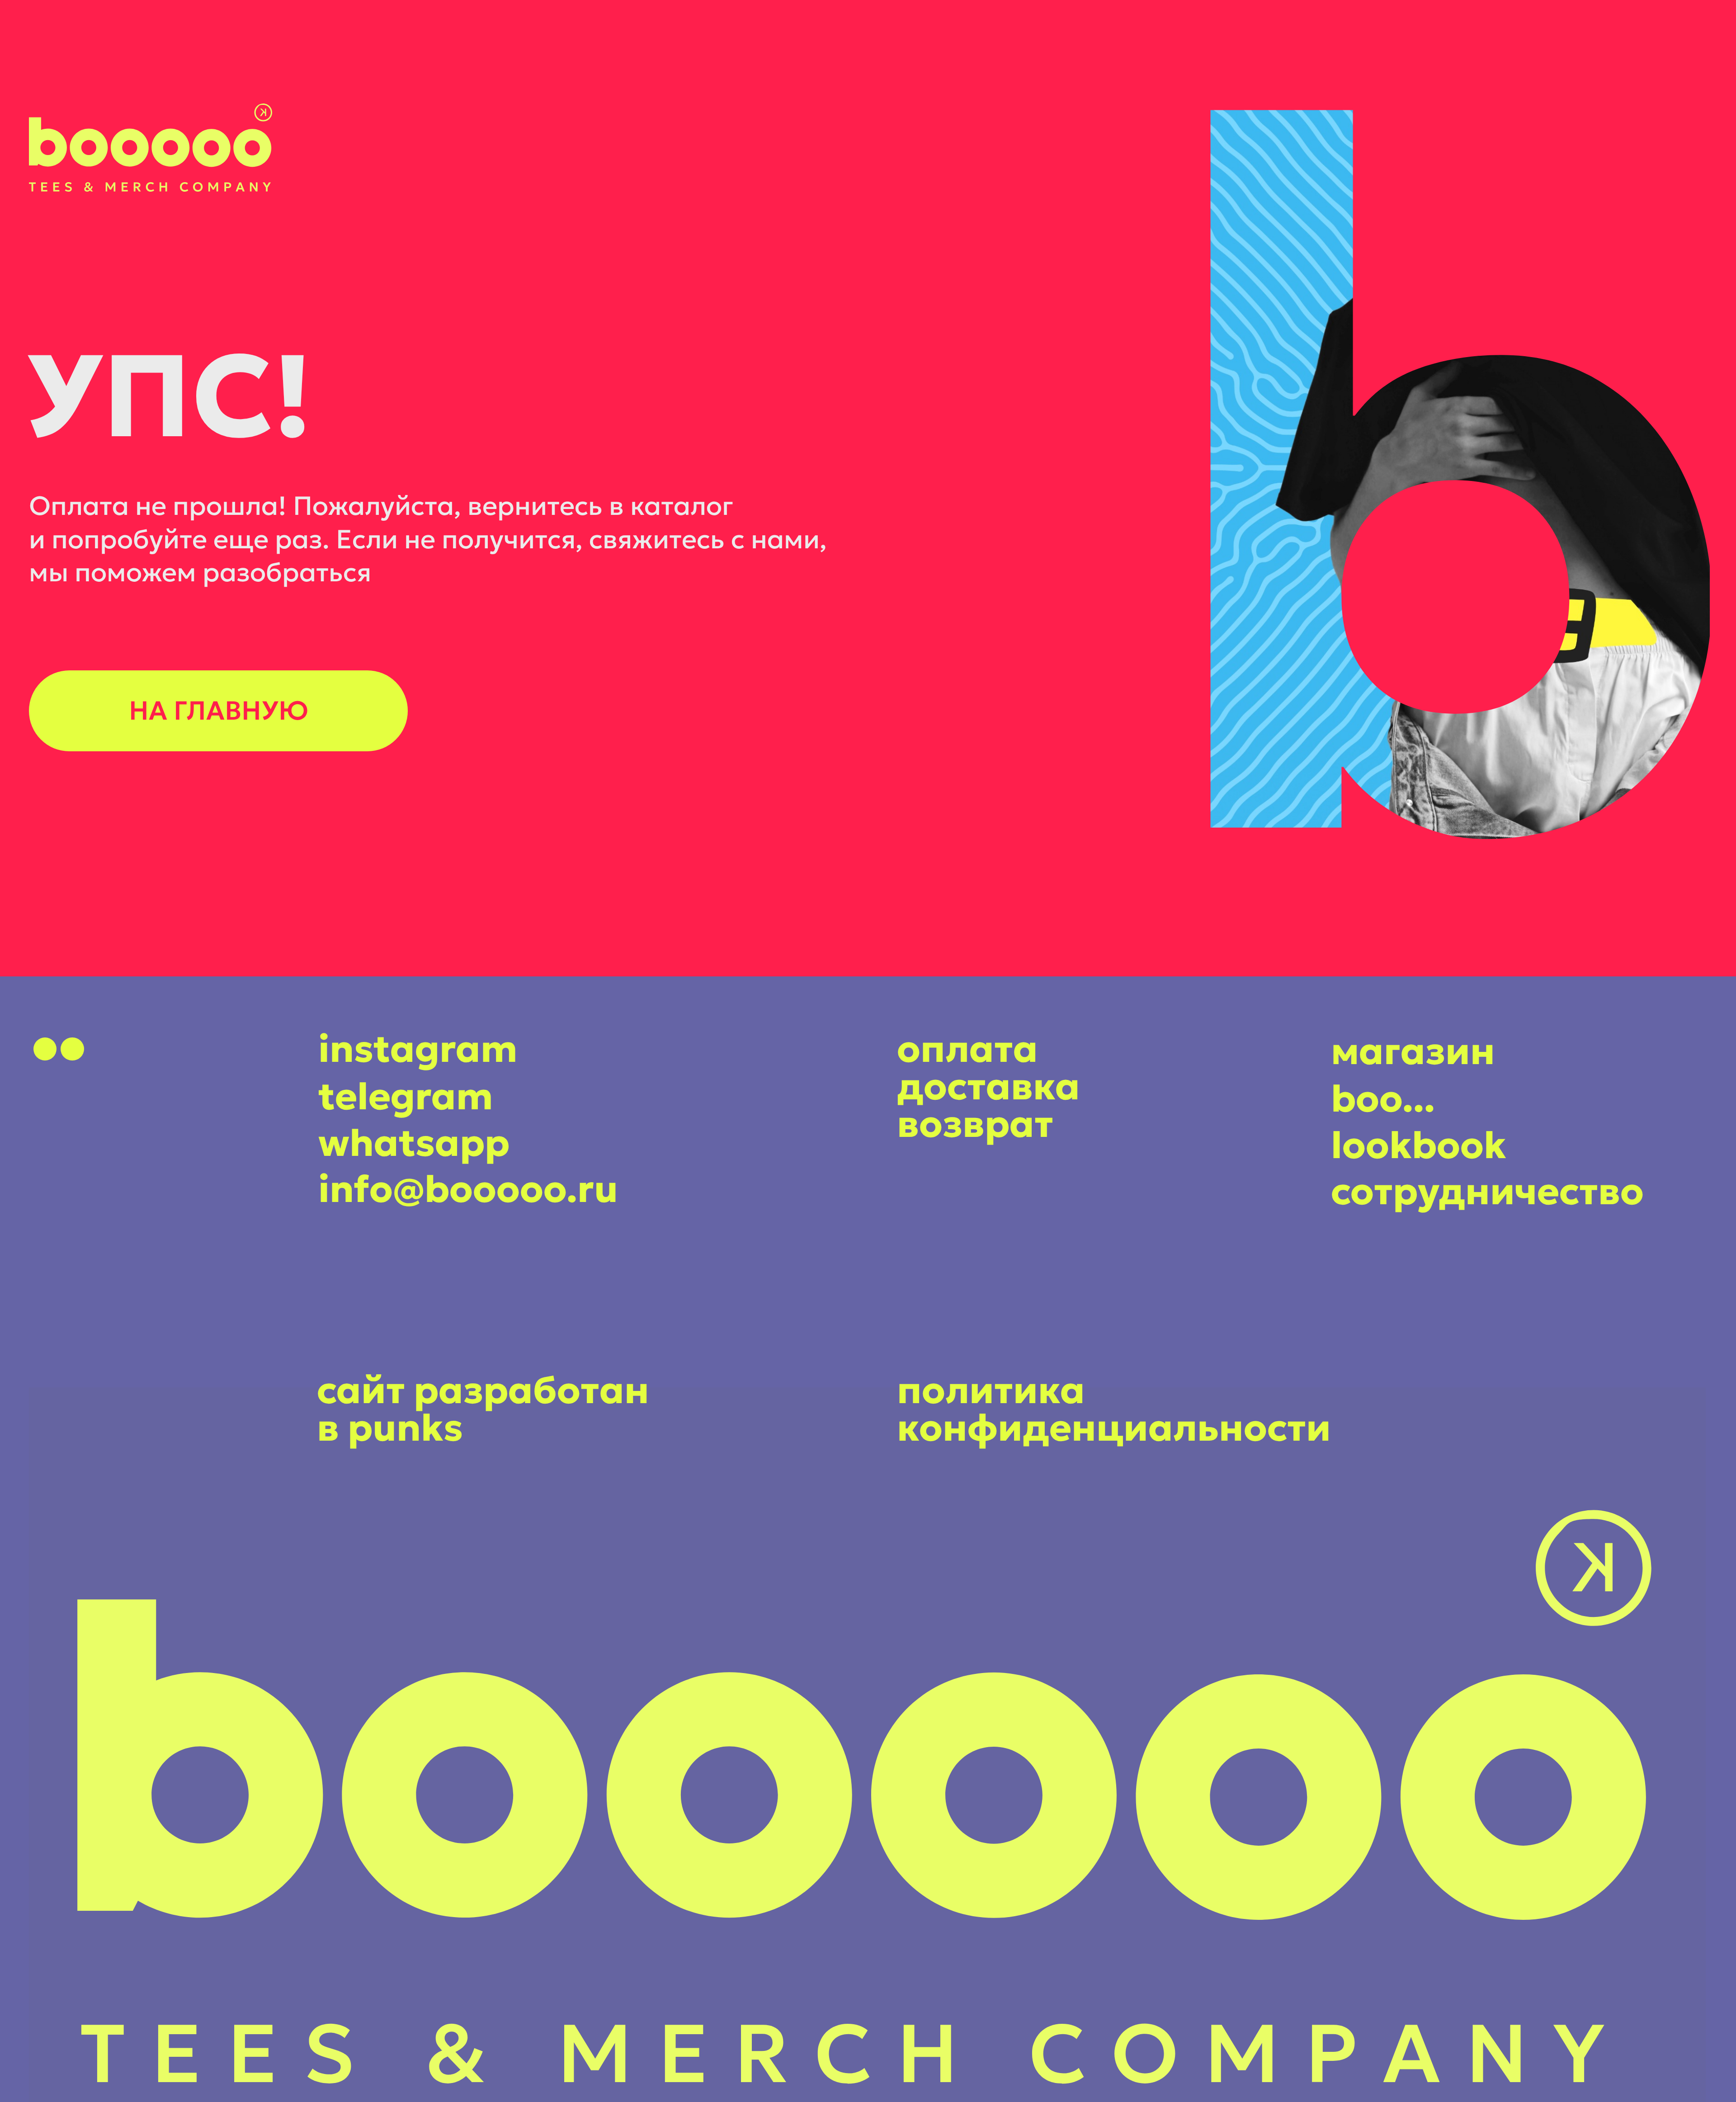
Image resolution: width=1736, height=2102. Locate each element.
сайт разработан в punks (483, 1409)
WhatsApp (414, 1143)
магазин (1413, 1051)
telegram (406, 1096)
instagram (418, 1049)
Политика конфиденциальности (1114, 1409)
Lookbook (1419, 1145)
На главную (219, 711)
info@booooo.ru (468, 1189)
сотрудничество (1487, 1191)
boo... (1383, 1098)
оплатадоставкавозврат (988, 1086)
